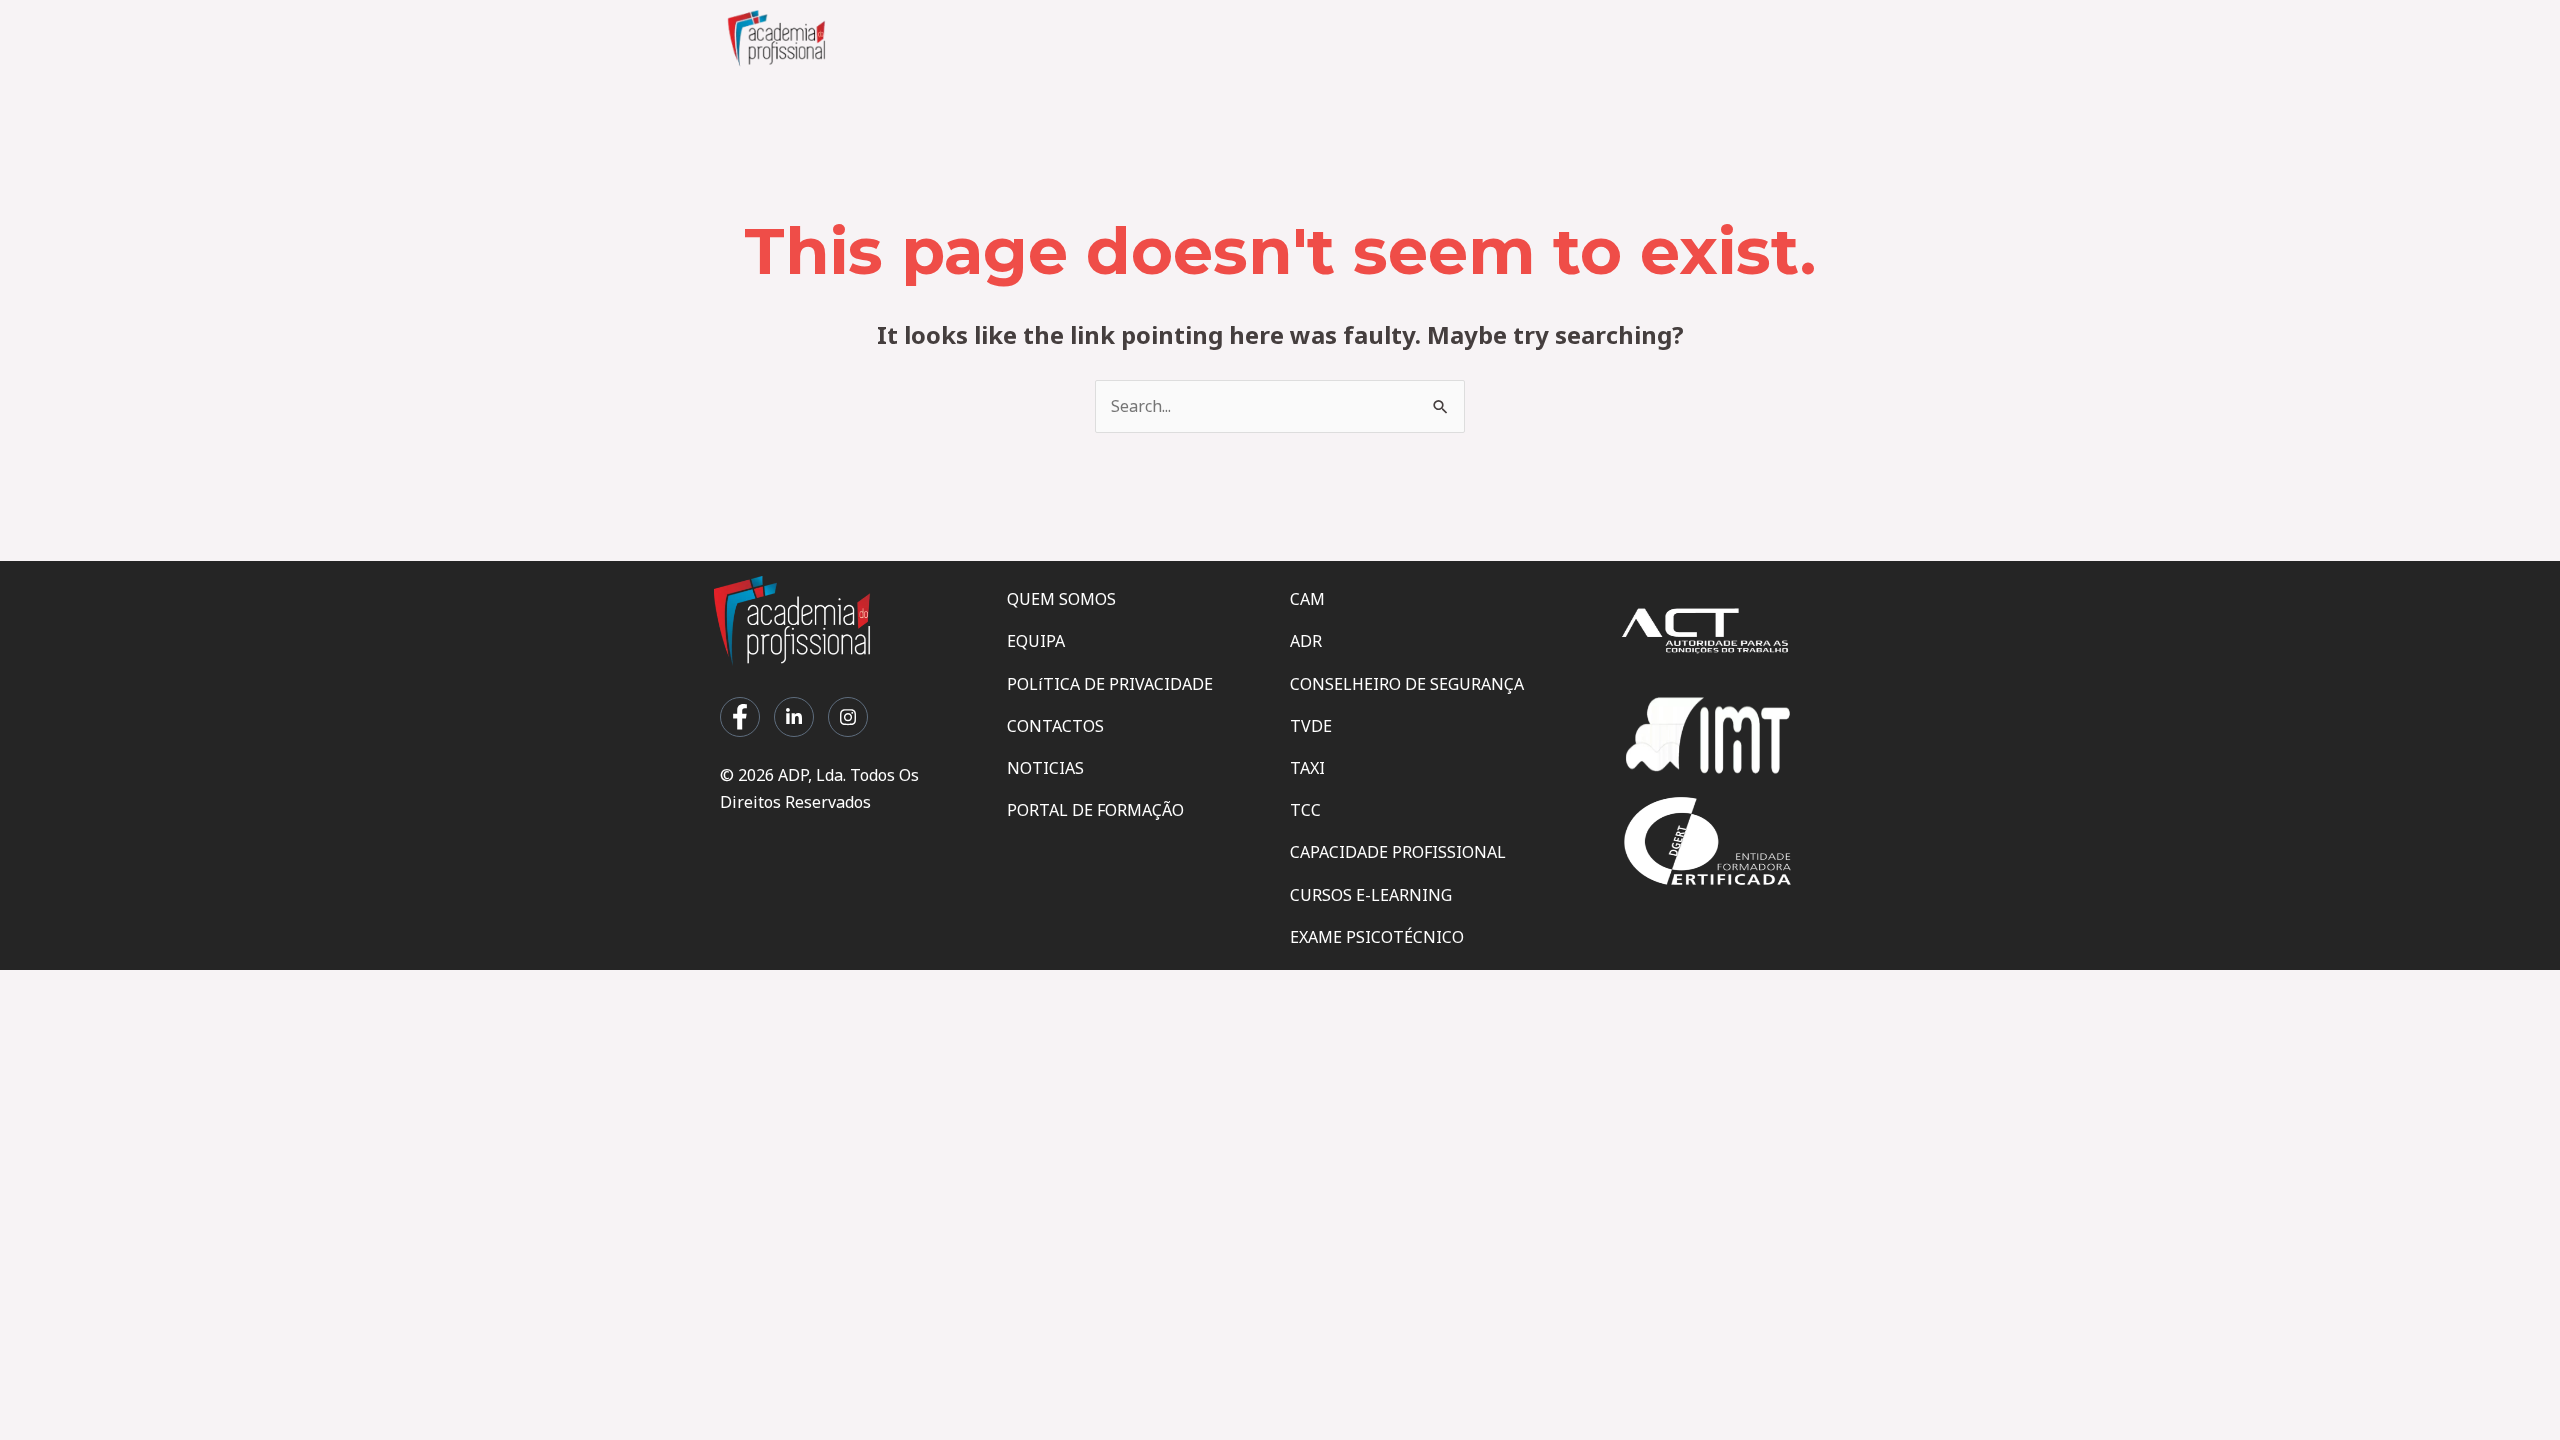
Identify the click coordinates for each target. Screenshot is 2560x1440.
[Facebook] (740, 717)
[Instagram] (848, 717)
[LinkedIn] (794, 717)
